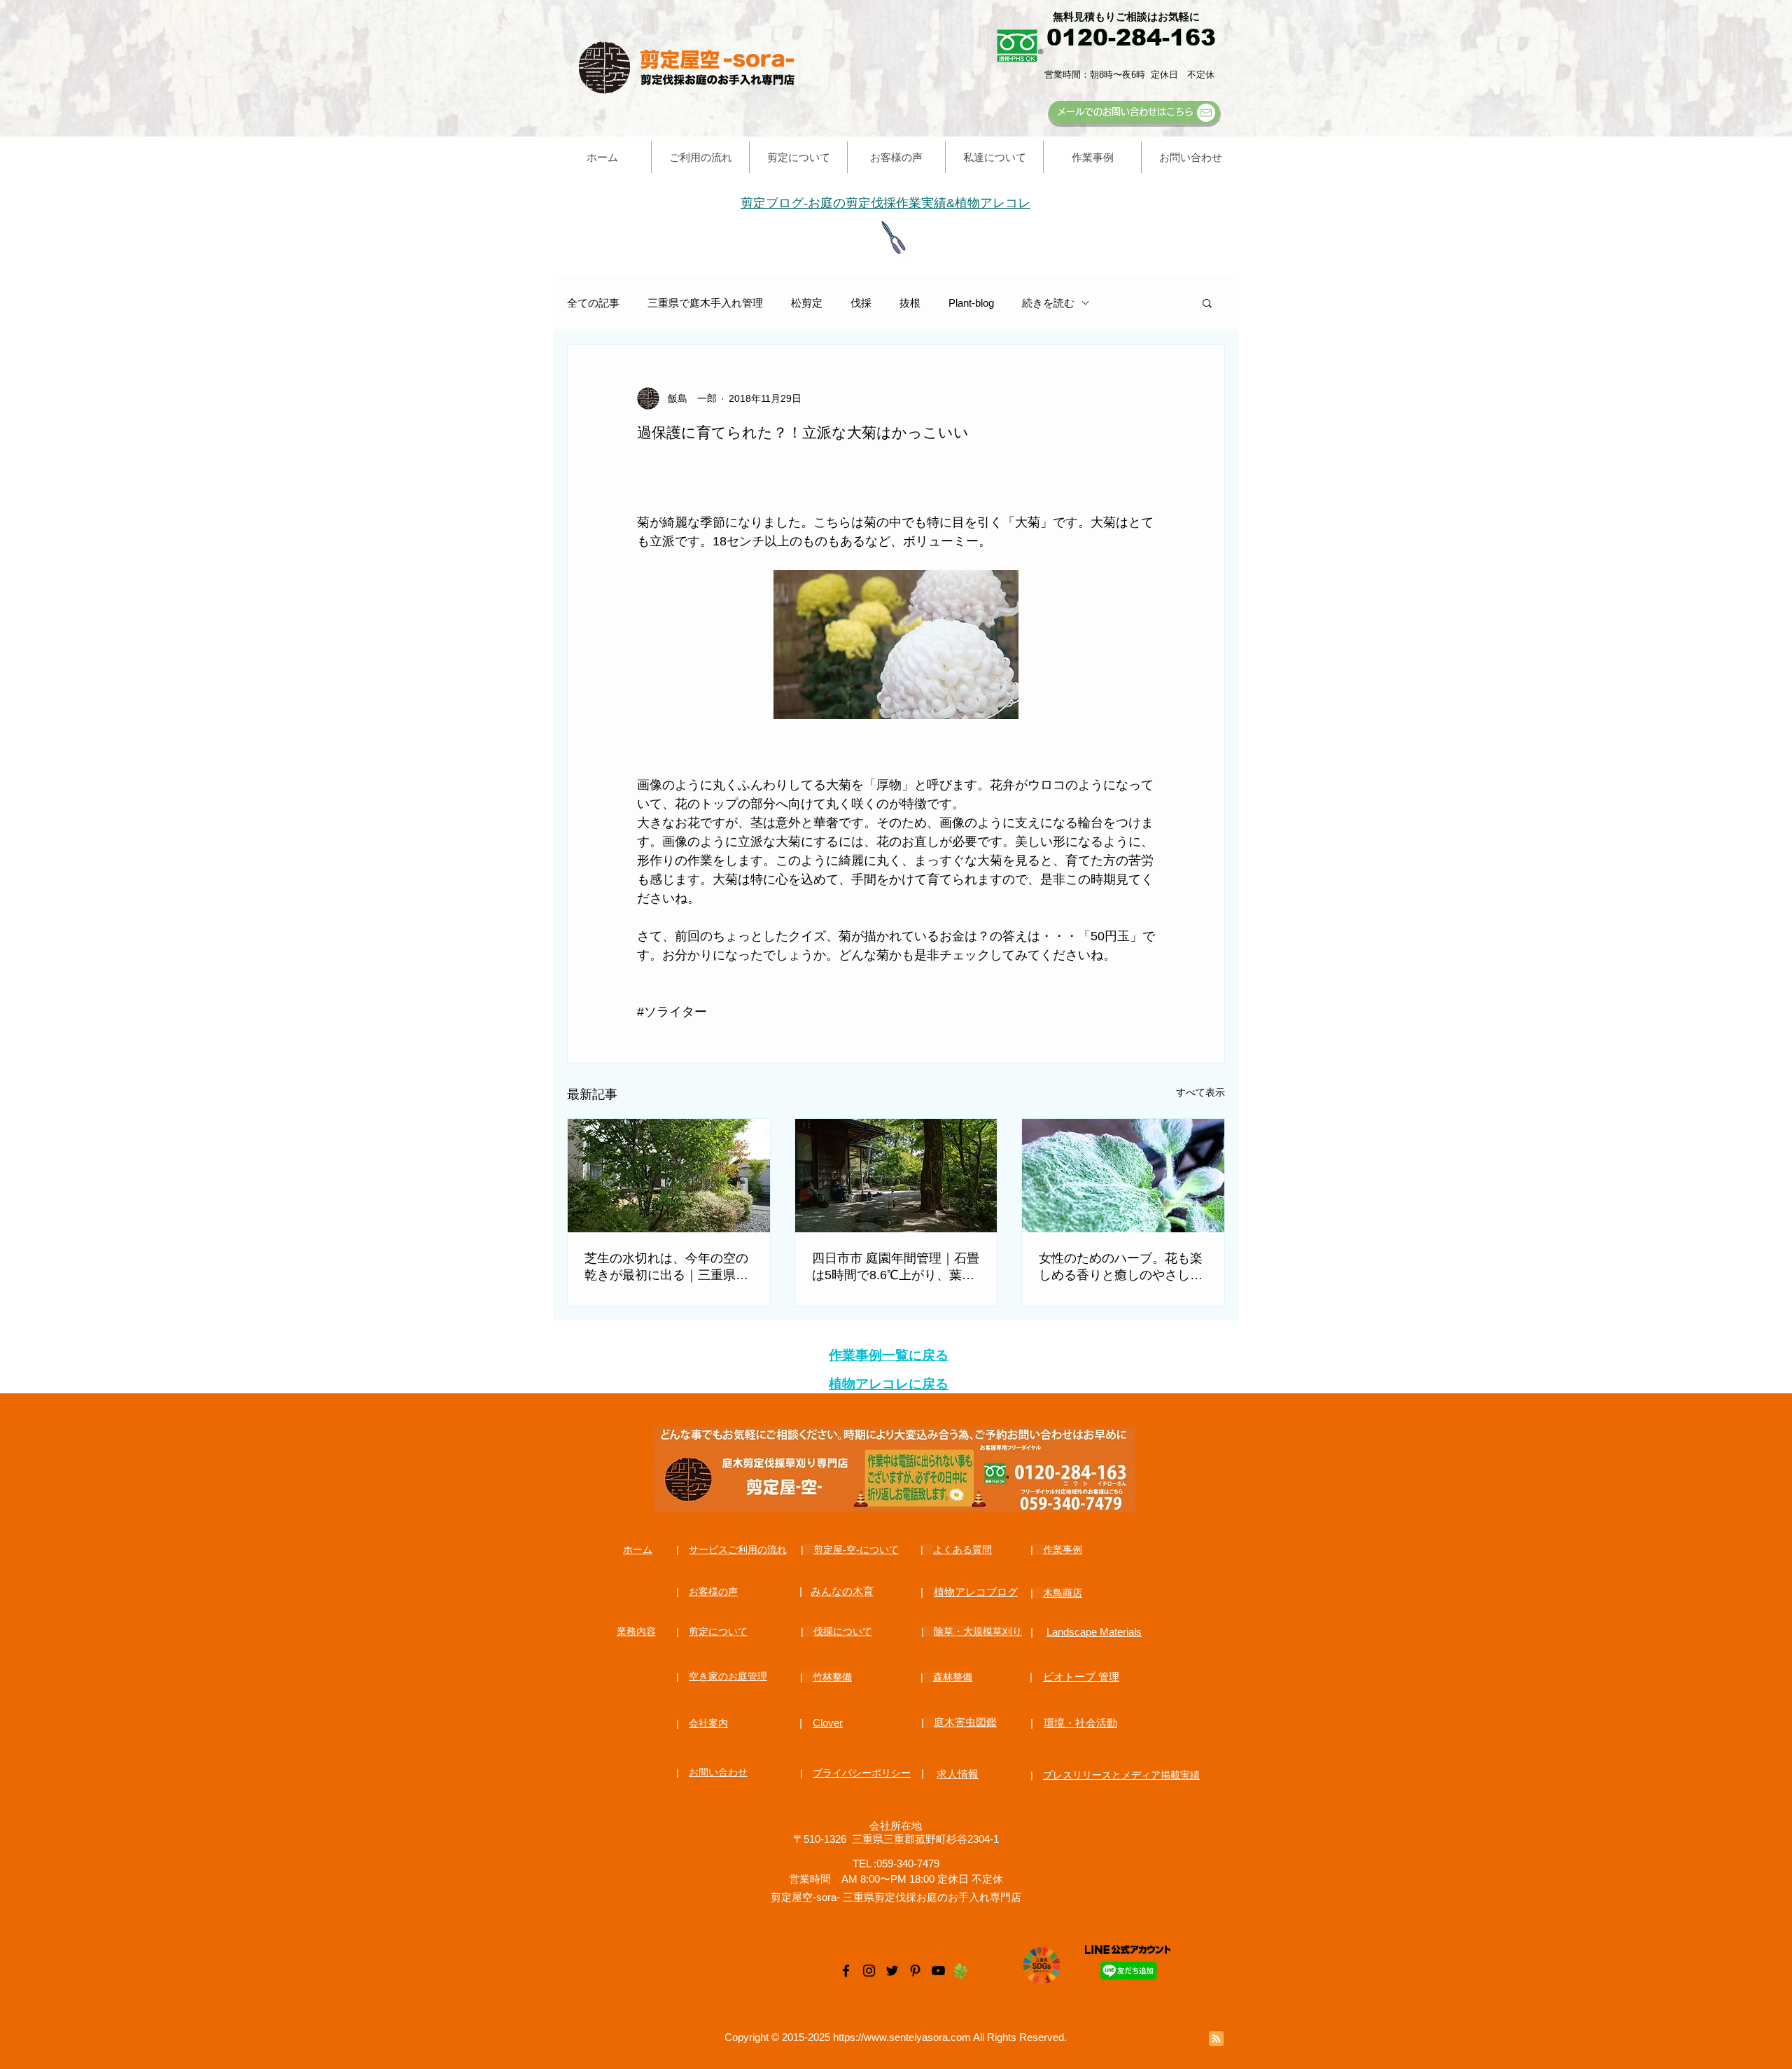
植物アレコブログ (976, 1592)
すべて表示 (1200, 1092)
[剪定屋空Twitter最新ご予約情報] (892, 1971)
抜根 (910, 303)
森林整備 (953, 1677)
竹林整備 (832, 1677)
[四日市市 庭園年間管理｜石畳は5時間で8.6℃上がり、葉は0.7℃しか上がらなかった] (896, 1176)
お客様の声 (713, 1591)
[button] (1207, 302)
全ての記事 (593, 303)
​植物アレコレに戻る (889, 1384)
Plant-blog (971, 303)
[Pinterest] (915, 1971)
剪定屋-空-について (856, 1549)
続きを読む (1048, 303)
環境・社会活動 (1080, 1723)
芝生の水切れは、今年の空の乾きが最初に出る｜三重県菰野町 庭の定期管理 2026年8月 (668, 1267)
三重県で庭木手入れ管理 (705, 303)
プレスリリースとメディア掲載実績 (1121, 1775)
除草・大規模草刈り (978, 1631)
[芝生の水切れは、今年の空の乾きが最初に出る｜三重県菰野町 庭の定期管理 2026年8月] (669, 1176)
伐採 (861, 303)
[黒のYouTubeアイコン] (938, 1971)
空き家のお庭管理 (728, 1676)
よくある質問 (962, 1549)
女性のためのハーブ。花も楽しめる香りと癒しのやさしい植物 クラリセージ (1121, 1267)
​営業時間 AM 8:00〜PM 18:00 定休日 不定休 (896, 1879)
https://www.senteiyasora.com (902, 2037)
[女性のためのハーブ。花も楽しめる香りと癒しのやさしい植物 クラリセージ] (1123, 1176)
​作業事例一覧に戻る (889, 1355)
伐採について (843, 1631)
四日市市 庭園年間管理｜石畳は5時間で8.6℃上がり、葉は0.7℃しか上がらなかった (896, 1267)
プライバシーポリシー (862, 1773)
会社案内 (708, 1723)
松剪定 (807, 303)
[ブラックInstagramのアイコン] (869, 1971)
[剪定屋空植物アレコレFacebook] (846, 1971)
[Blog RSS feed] (1216, 2039)
